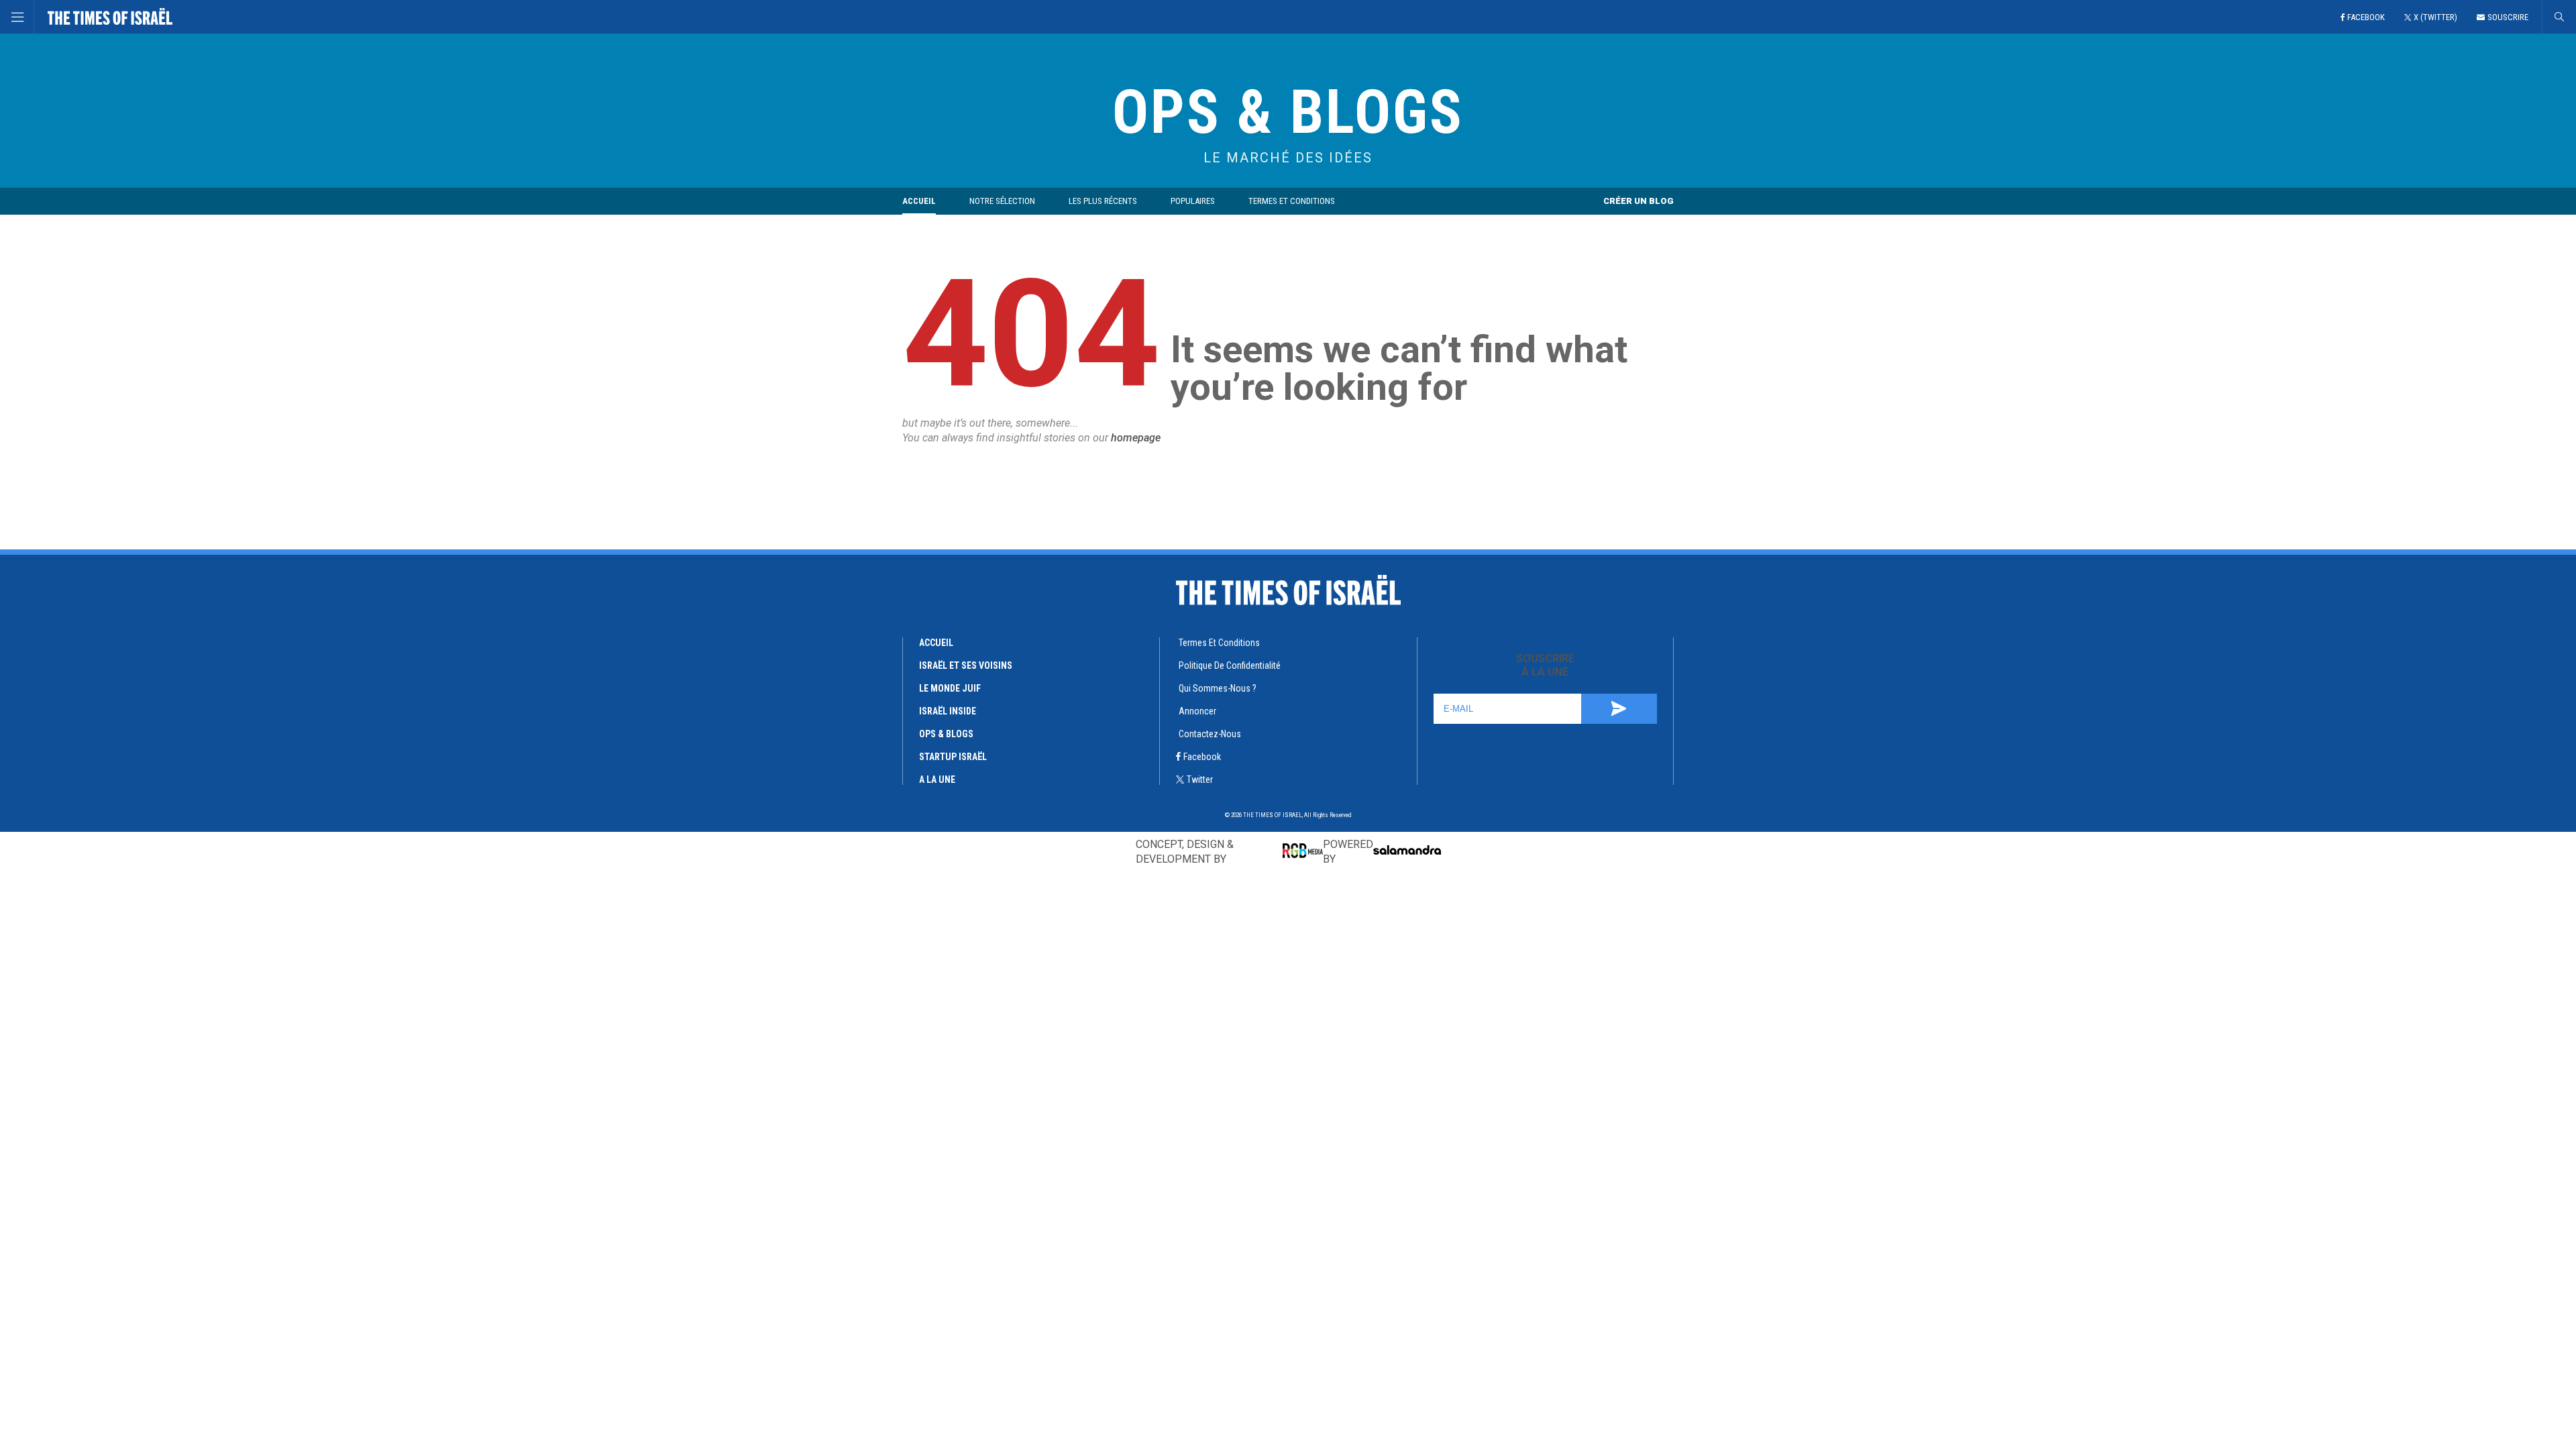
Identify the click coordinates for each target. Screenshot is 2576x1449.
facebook (1202, 757)
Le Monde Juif (950, 688)
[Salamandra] (1407, 850)
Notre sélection (1002, 201)
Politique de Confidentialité (1230, 665)
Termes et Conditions (1292, 201)
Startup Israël (953, 757)
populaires (1193, 201)
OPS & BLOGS (1288, 112)
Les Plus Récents (1103, 201)
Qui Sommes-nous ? (1218, 688)
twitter (1200, 780)
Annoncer (1197, 711)
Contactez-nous (1210, 734)
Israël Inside (948, 711)
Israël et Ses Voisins (966, 665)
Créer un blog (1639, 201)
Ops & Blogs (946, 734)
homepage (1136, 438)
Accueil (919, 201)
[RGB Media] (1303, 851)
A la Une (937, 780)
